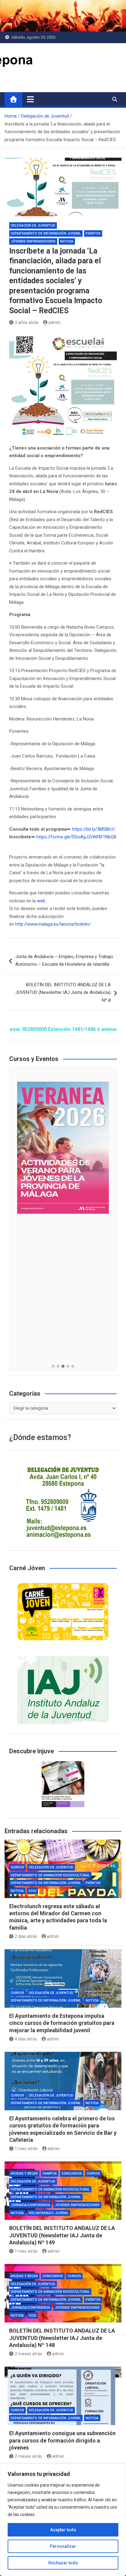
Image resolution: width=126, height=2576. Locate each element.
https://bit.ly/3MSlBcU (93, 829)
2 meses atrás (28, 2354)
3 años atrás (27, 322)
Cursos (17, 1867)
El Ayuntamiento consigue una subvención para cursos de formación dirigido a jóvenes (62, 2440)
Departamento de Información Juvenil (46, 233)
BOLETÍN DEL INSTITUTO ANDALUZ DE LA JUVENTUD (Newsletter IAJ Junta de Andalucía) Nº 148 (62, 2338)
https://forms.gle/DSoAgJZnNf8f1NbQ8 (76, 837)
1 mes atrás (26, 2149)
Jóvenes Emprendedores (33, 241)
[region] (63, 2520)
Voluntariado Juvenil (48, 2213)
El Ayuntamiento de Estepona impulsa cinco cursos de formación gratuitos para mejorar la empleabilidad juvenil (62, 2023)
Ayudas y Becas (24, 2174)
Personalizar (63, 2546)
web (41, 901)
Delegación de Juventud (33, 226)
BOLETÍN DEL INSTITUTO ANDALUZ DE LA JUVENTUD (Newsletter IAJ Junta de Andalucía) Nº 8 (63, 993)
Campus (50, 2174)
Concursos (72, 2174)
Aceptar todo (63, 2530)
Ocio (32, 1891)
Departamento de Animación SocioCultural (50, 1875)
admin (54, 322)
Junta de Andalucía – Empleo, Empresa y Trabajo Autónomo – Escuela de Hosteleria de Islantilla (64, 961)
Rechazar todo (63, 2563)
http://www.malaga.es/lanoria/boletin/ (53, 924)
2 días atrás (26, 1936)
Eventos (93, 233)
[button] (53, 1367)
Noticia (67, 241)
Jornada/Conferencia (30, 2205)
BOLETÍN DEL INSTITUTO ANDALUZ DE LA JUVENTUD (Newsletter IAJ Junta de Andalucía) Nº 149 (62, 2235)
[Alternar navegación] (30, 99)
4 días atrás (26, 2039)
